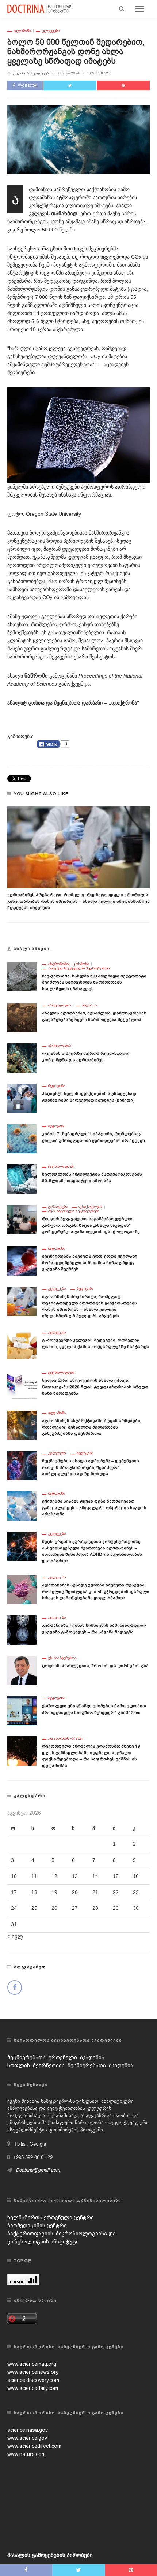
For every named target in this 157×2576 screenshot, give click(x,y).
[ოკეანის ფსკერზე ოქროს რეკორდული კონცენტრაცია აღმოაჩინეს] (22, 1058)
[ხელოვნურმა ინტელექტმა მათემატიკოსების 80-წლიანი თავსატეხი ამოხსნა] (22, 1178)
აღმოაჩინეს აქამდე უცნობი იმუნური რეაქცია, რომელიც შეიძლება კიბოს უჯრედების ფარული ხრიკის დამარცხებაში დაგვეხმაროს (96, 1591)
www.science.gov (27, 2438)
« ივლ (15, 1937)
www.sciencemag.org (32, 2364)
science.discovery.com (33, 2380)
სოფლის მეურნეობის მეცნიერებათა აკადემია (70, 2065)
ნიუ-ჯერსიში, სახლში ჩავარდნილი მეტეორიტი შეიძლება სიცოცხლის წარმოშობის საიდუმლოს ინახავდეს (94, 982)
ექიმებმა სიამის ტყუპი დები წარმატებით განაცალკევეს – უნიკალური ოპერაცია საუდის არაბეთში (94, 1508)
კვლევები (51, 31)
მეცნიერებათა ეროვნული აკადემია (56, 2057)
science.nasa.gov (28, 2430)
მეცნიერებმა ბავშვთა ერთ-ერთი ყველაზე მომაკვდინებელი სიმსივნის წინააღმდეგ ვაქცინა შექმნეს (90, 1263)
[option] (78, 859)
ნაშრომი (36, 676)
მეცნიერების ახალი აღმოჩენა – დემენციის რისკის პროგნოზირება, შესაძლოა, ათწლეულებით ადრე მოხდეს (91, 1467)
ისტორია (89, 1005)
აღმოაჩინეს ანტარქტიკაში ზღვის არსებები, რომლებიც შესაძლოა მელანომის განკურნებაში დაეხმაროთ (92, 1427)
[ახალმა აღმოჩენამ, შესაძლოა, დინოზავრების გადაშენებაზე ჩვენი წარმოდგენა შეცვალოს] (22, 1017)
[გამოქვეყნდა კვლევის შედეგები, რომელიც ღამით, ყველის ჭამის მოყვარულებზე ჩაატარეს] (22, 1344)
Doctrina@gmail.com (38, 2170)
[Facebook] (15, 1987)
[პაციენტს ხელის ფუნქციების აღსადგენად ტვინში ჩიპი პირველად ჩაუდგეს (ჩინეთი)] (22, 1098)
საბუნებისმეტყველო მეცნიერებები (79, 968)
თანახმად (64, 214)
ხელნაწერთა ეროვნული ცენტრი (51, 2217)
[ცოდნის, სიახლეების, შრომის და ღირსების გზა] (22, 1670)
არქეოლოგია (60, 1005)
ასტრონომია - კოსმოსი (69, 964)
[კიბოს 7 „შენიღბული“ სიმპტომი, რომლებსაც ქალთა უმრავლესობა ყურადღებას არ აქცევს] (22, 1138)
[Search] (122, 9)
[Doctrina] (40, 8)
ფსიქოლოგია (90, 1207)
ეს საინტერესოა (62, 1658)
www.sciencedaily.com (33, 2388)
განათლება (58, 1207)
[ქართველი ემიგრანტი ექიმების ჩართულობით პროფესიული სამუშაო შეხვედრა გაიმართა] (22, 1710)
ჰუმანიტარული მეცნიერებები (74, 1211)
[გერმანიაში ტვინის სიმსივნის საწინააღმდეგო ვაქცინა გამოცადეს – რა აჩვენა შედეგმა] (22, 1630)
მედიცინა (57, 1086)
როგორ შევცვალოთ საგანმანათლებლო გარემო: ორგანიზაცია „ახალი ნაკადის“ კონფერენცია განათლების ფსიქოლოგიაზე (91, 1225)
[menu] (140, 9)
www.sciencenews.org (33, 2372)
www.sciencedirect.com (34, 2446)
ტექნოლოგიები (61, 1166)
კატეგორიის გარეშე (65, 1738)
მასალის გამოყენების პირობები (50, 2555)
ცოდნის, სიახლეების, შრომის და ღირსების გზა (95, 1666)
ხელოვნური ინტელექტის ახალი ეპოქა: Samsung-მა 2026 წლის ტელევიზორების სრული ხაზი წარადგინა (95, 1387)
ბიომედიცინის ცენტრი (37, 2226)
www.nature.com (26, 2454)
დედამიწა (22, 31)
